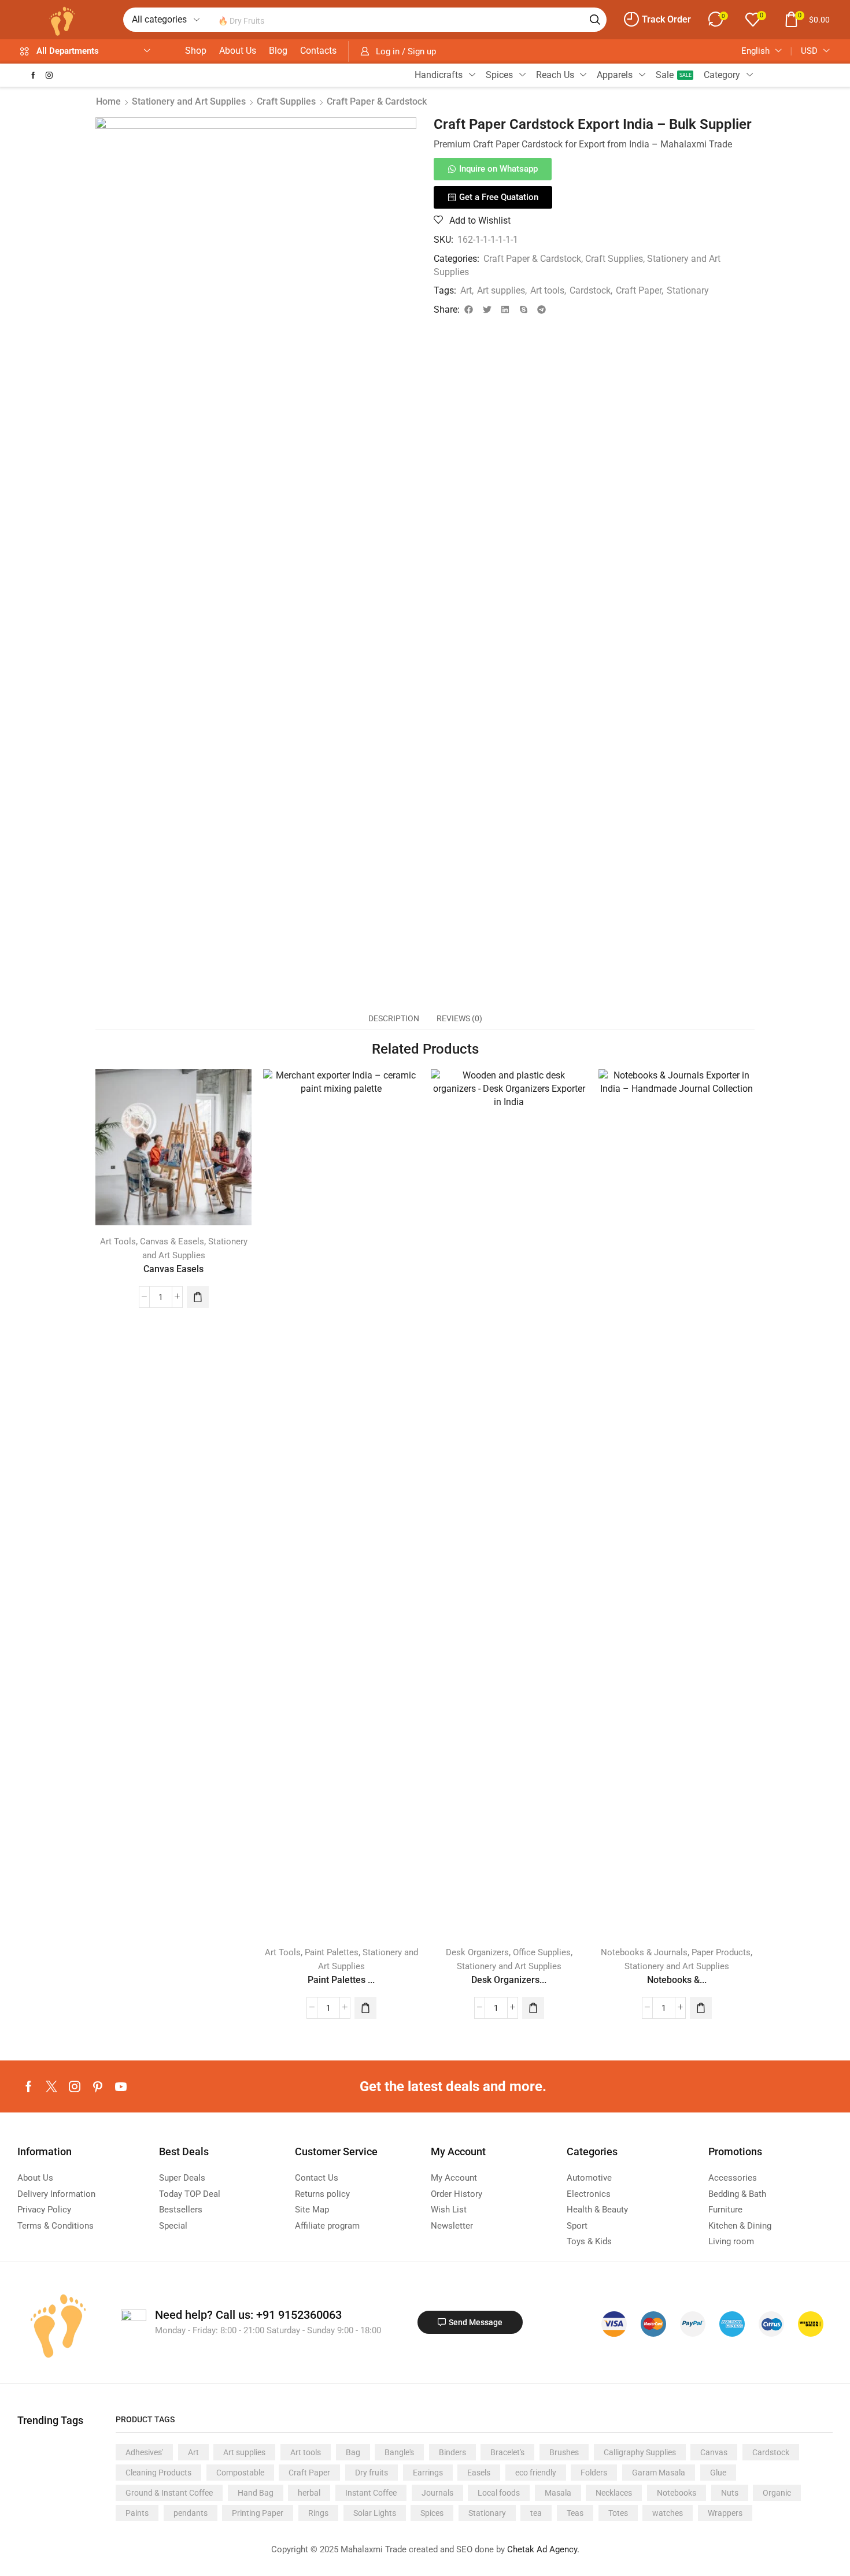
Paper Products (721, 1952)
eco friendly (536, 2473)
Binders (452, 2452)
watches (668, 2513)
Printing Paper (258, 2513)
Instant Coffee (371, 2493)
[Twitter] (51, 2086)
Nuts (730, 2493)
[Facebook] (33, 75)
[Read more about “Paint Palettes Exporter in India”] (365, 2008)
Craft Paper (639, 290)
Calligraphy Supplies (640, 2452)
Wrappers (725, 2513)
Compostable (240, 2473)
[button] (657, 20)
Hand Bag (256, 2493)
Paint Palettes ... (341, 1980)
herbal (309, 2493)
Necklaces (614, 2493)
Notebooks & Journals (644, 1952)
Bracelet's (507, 2452)
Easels (479, 2473)
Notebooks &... (677, 1980)
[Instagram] (49, 75)
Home (108, 101)
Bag (353, 2452)
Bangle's (399, 2452)
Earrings (428, 2473)
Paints (137, 2513)
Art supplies (501, 290)
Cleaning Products (158, 2473)
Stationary (688, 290)
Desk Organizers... (509, 1980)
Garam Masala (659, 2473)
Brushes (564, 2452)
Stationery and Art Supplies (189, 101)
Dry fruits (372, 2473)
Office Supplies (542, 1952)
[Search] (595, 20)
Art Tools (118, 1241)
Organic (777, 2493)
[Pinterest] (98, 2086)
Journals (437, 2493)
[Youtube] (121, 2086)
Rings (318, 2513)
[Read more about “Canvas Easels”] (198, 1297)
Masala (558, 2493)
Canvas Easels (173, 1269)
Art (466, 290)
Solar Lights (375, 2513)
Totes (618, 2513)
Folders (594, 2473)
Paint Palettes (332, 1952)
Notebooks (677, 2493)
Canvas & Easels (172, 1241)
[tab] (394, 1018)
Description (394, 1018)
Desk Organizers (477, 1952)
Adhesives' (144, 2452)
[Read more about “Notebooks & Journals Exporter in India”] (701, 2008)
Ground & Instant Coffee (169, 2493)
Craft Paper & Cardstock (377, 101)
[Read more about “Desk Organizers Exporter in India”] (533, 2008)
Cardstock (590, 290)
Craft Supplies (286, 101)
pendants (191, 2513)
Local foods (499, 2493)
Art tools (547, 290)
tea (536, 2513)
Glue (718, 2473)
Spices (432, 2513)
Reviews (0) (459, 1018)
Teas (575, 2513)
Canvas (714, 2452)
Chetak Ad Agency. (543, 2549)
